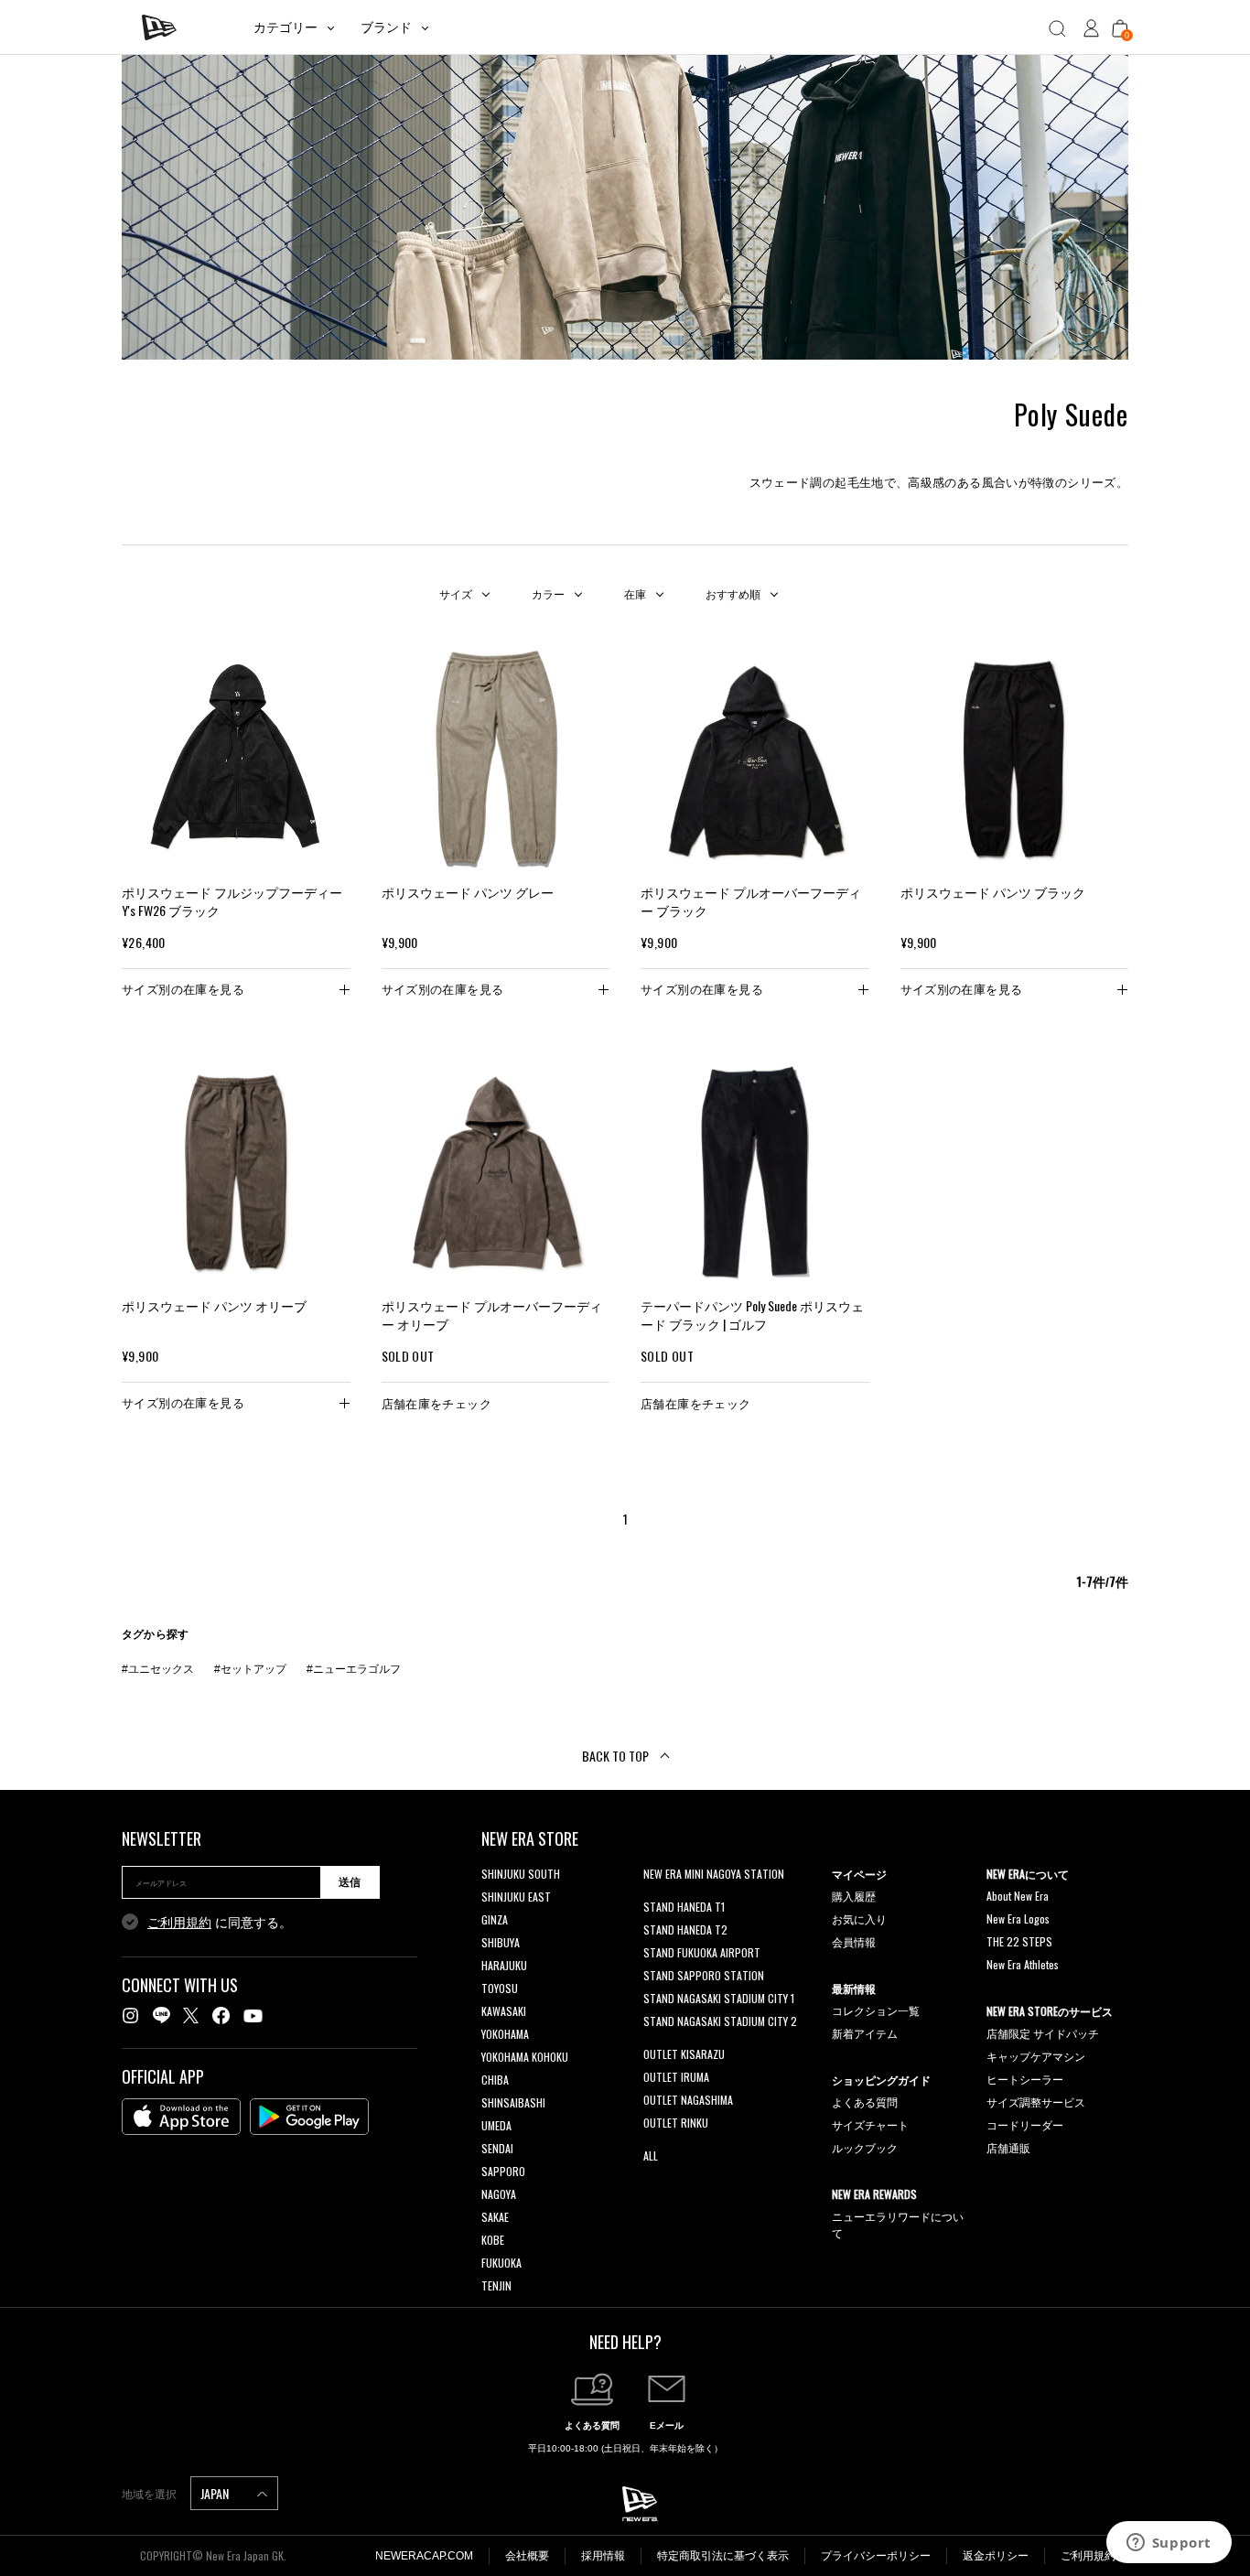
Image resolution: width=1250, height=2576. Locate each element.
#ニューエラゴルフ (354, 1669)
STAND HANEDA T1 (684, 1907)
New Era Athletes (1023, 1964)
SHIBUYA (501, 1942)
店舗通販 (1008, 2147)
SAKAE (495, 2217)
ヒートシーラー (1025, 2079)
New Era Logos (1018, 1919)
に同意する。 (220, 1923)
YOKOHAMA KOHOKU (525, 2057)
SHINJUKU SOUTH (521, 1874)
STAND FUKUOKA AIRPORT (702, 1952)
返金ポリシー (996, 2556)
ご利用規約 (179, 1923)
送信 (350, 1882)
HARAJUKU (504, 1965)
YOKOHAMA (505, 2034)
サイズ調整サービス (1036, 2102)
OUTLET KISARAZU (684, 2054)
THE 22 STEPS (1019, 1941)
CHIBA (495, 2080)
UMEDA (496, 2125)
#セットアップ (250, 1669)
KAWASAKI (504, 2011)
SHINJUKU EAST (516, 1897)
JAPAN (216, 2493)
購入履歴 (854, 1896)
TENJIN (496, 2285)
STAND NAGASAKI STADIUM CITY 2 (720, 2021)
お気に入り (859, 1919)
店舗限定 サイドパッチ (1043, 2033)
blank (655, 1897)
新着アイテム (865, 2033)
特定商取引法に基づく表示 (723, 2556)
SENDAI (497, 2148)
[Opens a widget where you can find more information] (1169, 2544)
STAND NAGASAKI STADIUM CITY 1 (719, 1998)
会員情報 (854, 1941)
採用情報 (603, 2556)
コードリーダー (1025, 2124)
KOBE (493, 2240)
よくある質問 (865, 2102)
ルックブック (865, 2147)
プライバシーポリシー (876, 2556)
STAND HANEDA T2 (685, 1929)
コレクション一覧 (876, 2010)
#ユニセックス (158, 1669)
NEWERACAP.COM (424, 2556)
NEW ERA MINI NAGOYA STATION (714, 1874)
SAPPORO (503, 2171)
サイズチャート (870, 2124)
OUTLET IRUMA (676, 2077)
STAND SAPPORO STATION (704, 1975)
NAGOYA (499, 2194)
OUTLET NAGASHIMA (688, 2100)
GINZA (495, 1919)
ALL (651, 2156)
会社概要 (527, 2556)
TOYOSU (500, 1988)
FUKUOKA (501, 2263)
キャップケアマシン (1036, 2056)
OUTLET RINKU (676, 2123)
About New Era (1018, 1896)
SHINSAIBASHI (513, 2102)
